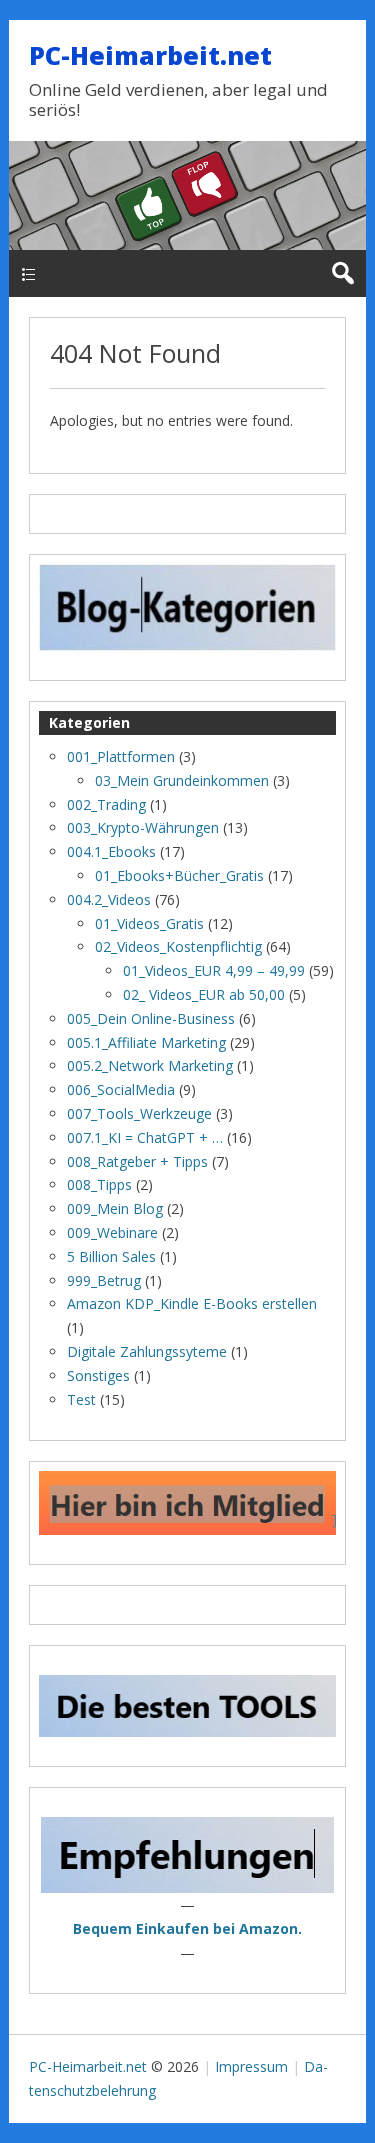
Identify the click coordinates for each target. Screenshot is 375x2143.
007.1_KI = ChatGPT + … (145, 1137)
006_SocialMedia (121, 1089)
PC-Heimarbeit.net (150, 55)
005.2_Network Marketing (150, 1065)
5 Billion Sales (111, 1256)
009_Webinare (112, 1232)
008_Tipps (99, 1184)
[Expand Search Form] (342, 273)
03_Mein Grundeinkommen (182, 780)
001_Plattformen (121, 756)
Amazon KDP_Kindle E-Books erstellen (192, 1303)
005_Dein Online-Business (151, 1018)
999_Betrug (104, 1280)
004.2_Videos (109, 899)
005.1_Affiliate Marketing (146, 1042)
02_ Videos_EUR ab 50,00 (204, 994)
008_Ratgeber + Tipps (137, 1161)
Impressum (251, 2066)
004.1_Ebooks (111, 851)
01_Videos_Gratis (149, 923)
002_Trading (106, 804)
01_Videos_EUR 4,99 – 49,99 (214, 970)
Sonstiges (98, 1375)
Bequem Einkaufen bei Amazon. (187, 1928)
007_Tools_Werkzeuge (139, 1113)
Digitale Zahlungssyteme (147, 1351)
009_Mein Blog (115, 1208)
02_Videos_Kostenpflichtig (178, 946)
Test (81, 1399)
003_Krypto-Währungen (143, 827)
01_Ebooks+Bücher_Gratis (179, 875)
